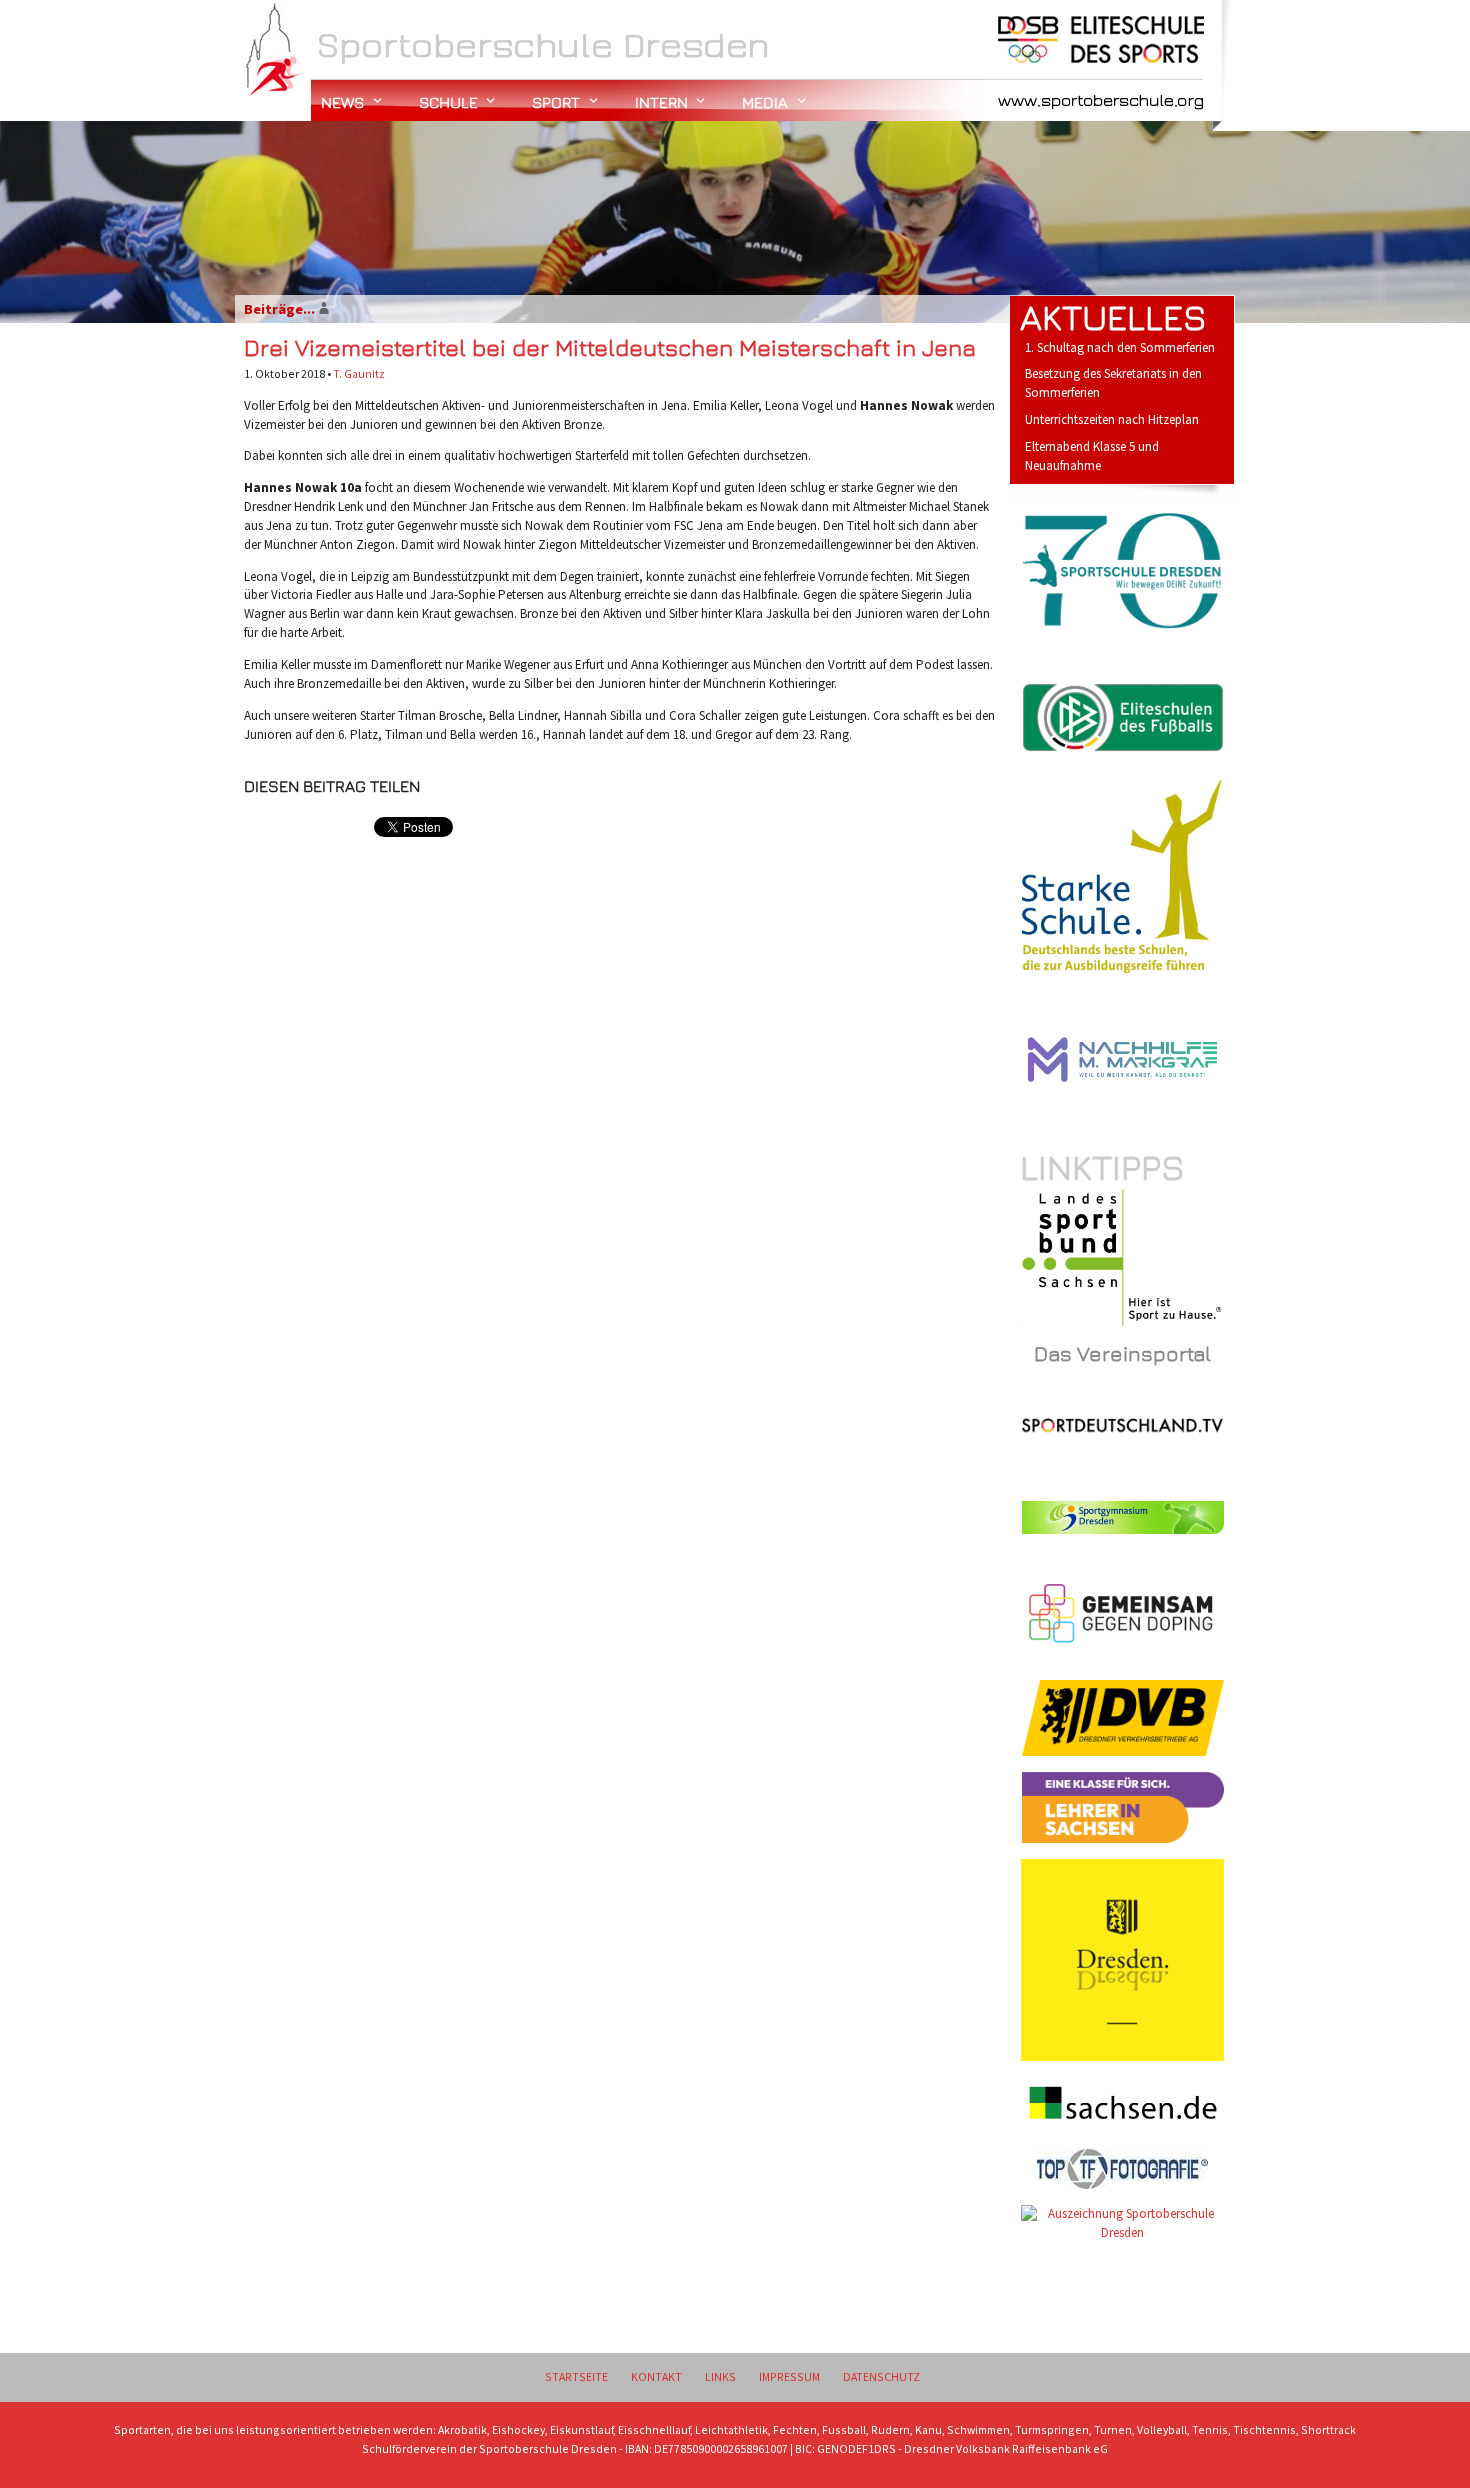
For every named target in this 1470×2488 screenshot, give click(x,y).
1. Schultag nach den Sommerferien (1120, 347)
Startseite (576, 2376)
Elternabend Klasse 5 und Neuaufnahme (1092, 456)
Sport (556, 102)
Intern (661, 102)
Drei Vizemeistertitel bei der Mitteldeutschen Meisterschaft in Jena (610, 347)
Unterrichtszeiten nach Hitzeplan (1112, 419)
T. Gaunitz (359, 373)
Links (720, 2376)
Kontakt (656, 2376)
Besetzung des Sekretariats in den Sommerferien (1113, 383)
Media (765, 102)
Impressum (789, 2376)
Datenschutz (881, 2376)
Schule (448, 102)
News (342, 102)
